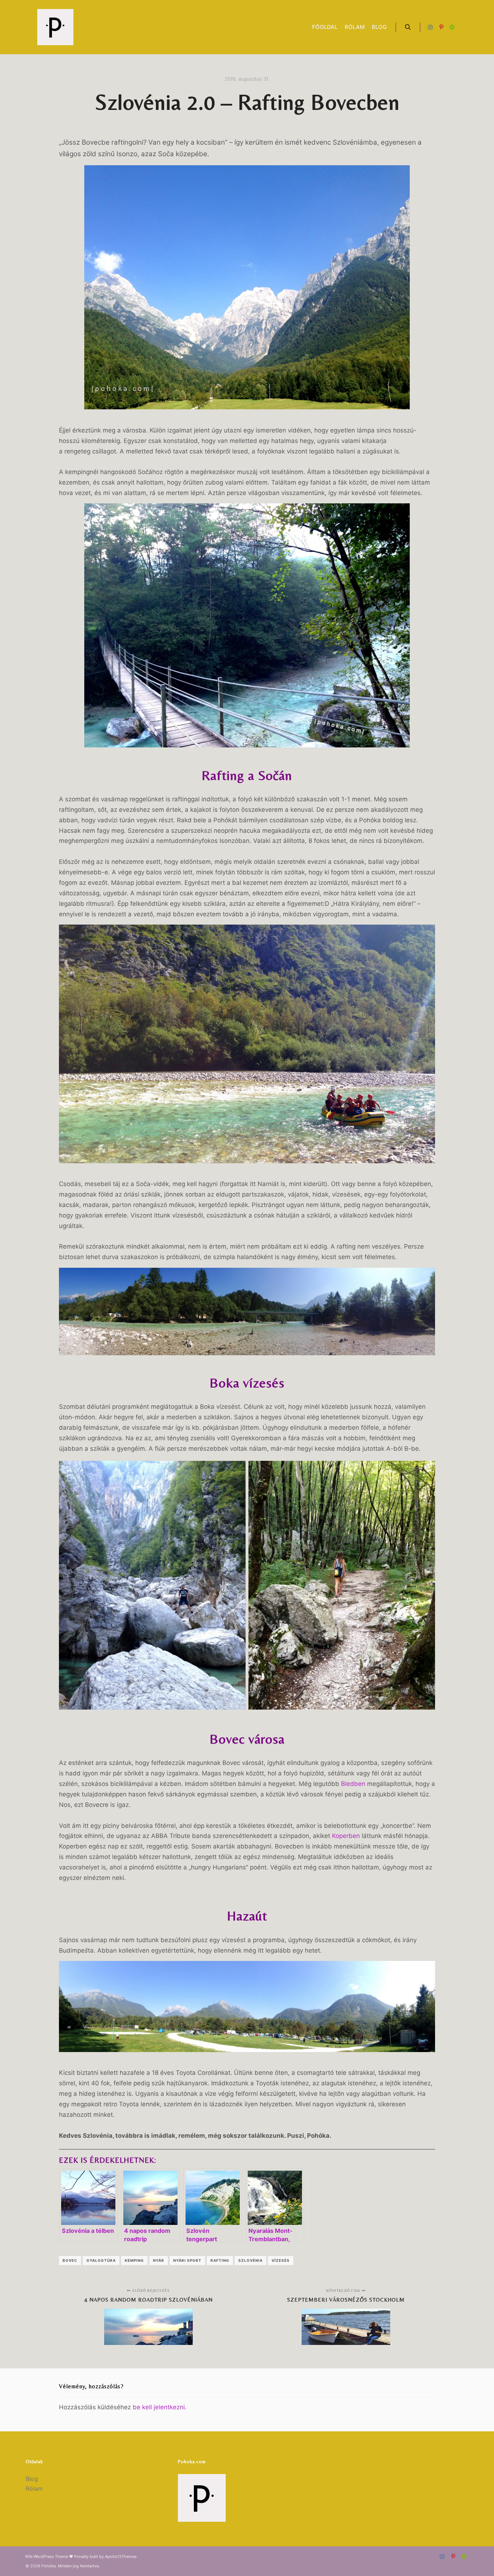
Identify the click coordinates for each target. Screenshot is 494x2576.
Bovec (70, 2260)
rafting (220, 2260)
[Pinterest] (441, 27)
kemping (134, 2260)
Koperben (346, 1836)
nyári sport (187, 2260)
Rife (29, 2556)
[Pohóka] (55, 27)
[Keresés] (408, 27)
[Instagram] (430, 27)
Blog (32, 2479)
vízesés (281, 2260)
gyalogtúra (101, 2260)
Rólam (34, 2488)
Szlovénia (250, 2260)
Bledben (353, 1784)
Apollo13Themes (121, 2556)
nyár (159, 2260)
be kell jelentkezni (159, 2407)
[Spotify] (452, 27)
